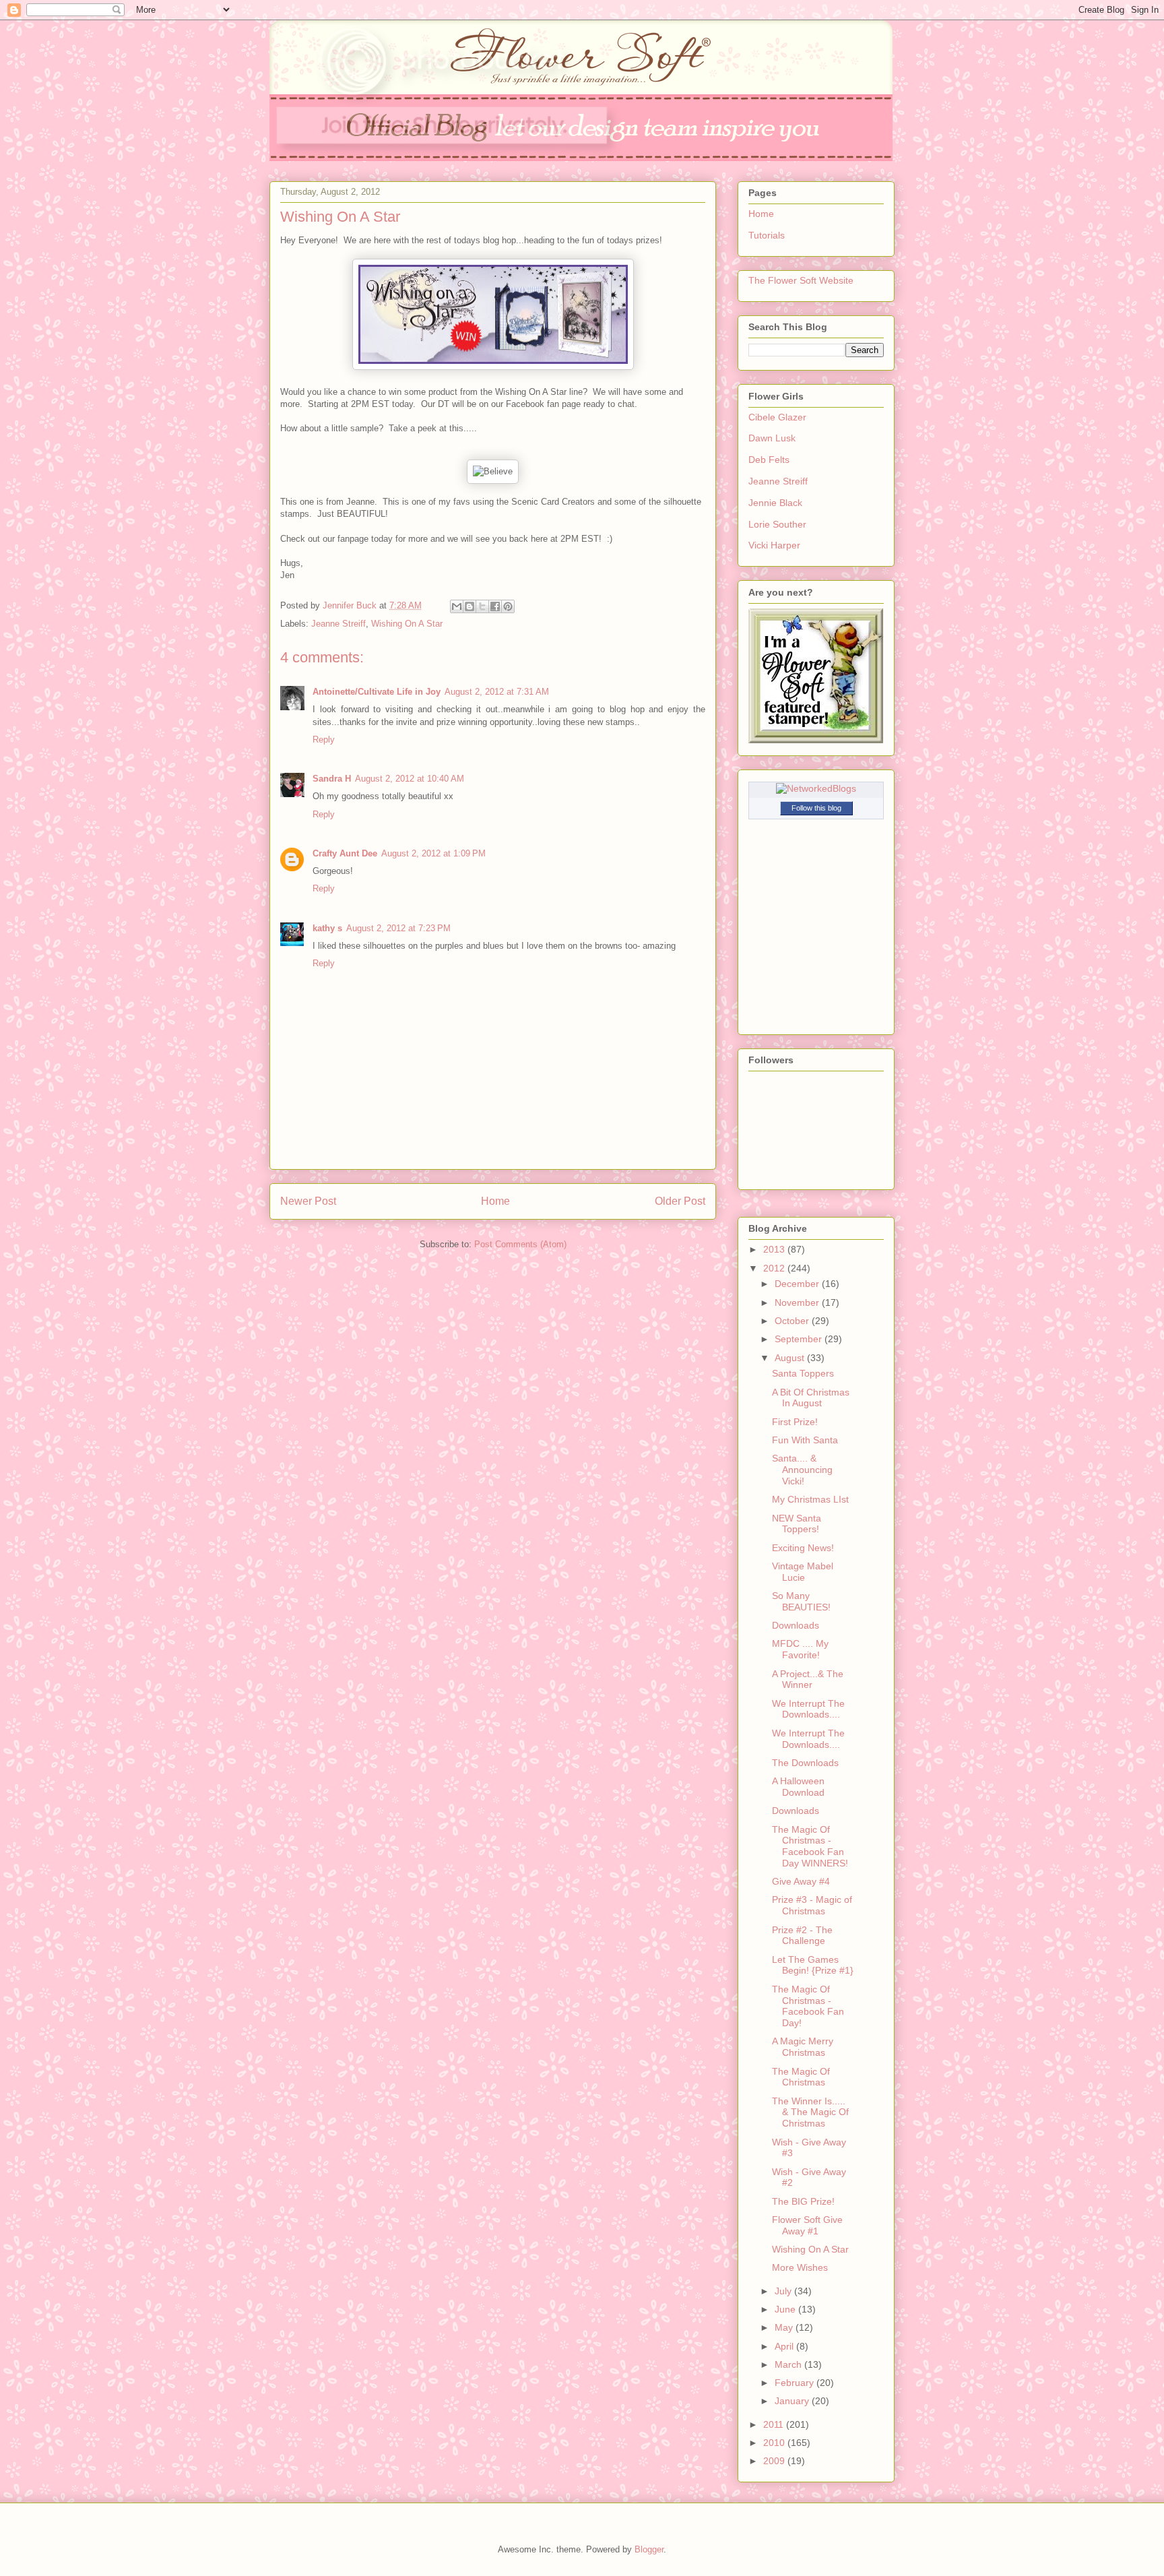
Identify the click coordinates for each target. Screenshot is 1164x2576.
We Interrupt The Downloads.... (808, 1709)
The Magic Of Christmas (801, 2077)
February (796, 2383)
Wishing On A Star (407, 624)
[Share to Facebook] (495, 606)
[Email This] (457, 606)
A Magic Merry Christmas (803, 2047)
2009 (775, 2461)
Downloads (796, 1625)
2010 (775, 2443)
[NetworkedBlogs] (816, 788)
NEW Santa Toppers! (797, 1524)
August (791, 1358)
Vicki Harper (774, 545)
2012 (775, 1268)
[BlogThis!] (470, 606)
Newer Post (308, 1201)
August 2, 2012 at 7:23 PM (398, 928)
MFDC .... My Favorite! (800, 1649)
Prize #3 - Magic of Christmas (812, 1905)
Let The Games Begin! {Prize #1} (813, 1965)
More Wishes (800, 2267)
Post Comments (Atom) (520, 1244)
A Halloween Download (798, 1787)
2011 (775, 2424)
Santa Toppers (803, 1373)
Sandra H (332, 779)
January (793, 2401)
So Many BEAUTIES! (801, 1601)
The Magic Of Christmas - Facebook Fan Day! (808, 2006)
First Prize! (795, 1422)
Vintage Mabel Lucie (803, 1572)
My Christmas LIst (810, 1499)
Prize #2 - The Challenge (802, 1936)
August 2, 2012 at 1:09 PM (433, 853)
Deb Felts (769, 460)
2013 (775, 1249)
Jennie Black (775, 503)
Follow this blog (816, 808)
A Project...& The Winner (808, 1679)
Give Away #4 (801, 1881)
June (786, 2309)
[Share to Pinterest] (508, 606)
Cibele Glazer (777, 417)
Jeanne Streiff (338, 624)
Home (495, 1201)
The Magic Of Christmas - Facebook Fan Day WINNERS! (810, 1846)
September (800, 1339)
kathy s (327, 928)
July (784, 2291)
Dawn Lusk (772, 438)
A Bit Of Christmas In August (811, 1398)
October (793, 1321)
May (785, 2327)
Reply (324, 740)
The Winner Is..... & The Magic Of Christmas (810, 2112)
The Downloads (805, 1763)
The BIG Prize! (803, 2201)
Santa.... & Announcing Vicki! (802, 1470)
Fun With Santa (805, 1440)
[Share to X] (482, 606)
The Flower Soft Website (801, 280)
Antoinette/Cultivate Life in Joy (377, 692)
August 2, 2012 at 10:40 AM (410, 779)
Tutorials (767, 235)
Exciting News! (803, 1548)
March (789, 2364)
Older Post (680, 1201)
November (798, 1302)
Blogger (649, 2549)
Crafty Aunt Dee (345, 853)
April (785, 2346)
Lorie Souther (777, 524)
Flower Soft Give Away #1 (807, 2225)
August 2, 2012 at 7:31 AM (497, 692)
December (798, 1284)
